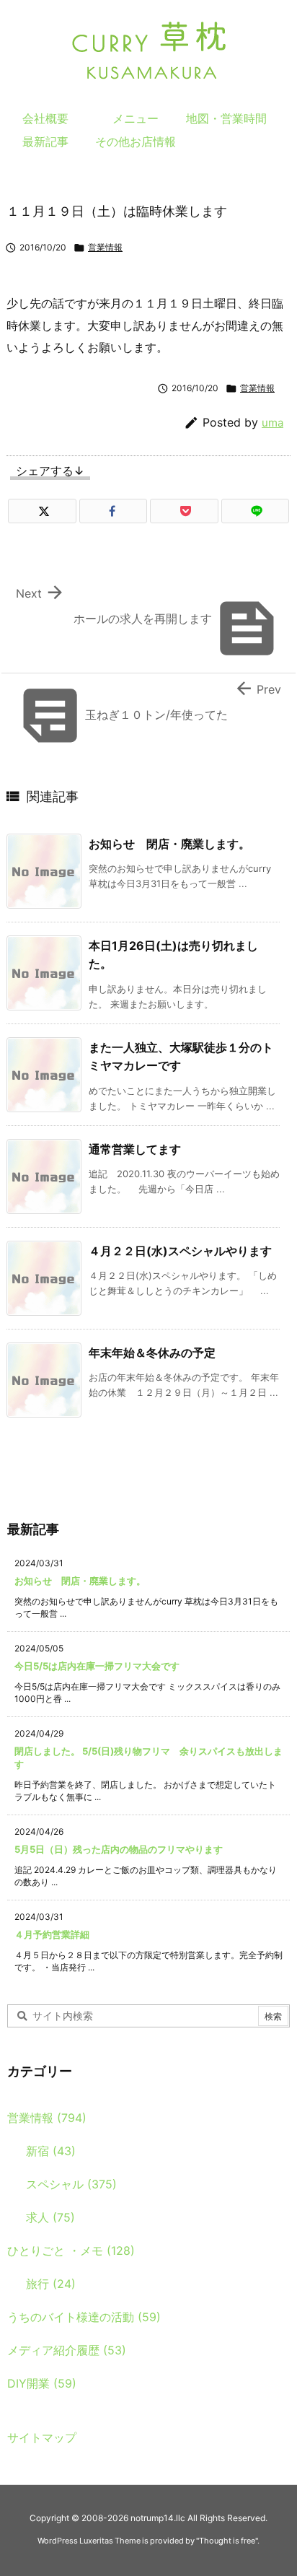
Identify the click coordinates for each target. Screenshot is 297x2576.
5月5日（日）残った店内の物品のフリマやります (119, 1849)
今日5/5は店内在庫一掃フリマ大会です (97, 1666)
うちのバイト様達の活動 (84, 2317)
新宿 (51, 2151)
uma (272, 423)
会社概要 (45, 118)
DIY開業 (42, 2383)
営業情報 (105, 247)
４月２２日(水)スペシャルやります (180, 1251)
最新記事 (45, 141)
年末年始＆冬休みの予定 (152, 1353)
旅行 (51, 2284)
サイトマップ (42, 2437)
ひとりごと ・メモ (71, 2250)
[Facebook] (114, 511)
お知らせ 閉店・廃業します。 (169, 844)
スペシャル (71, 2184)
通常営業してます (135, 1149)
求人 (50, 2217)
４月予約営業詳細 (52, 1934)
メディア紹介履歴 (67, 2350)
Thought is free (227, 2541)
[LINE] (256, 511)
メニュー (136, 118)
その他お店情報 (136, 141)
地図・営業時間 (226, 118)
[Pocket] (184, 511)
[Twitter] (42, 511)
